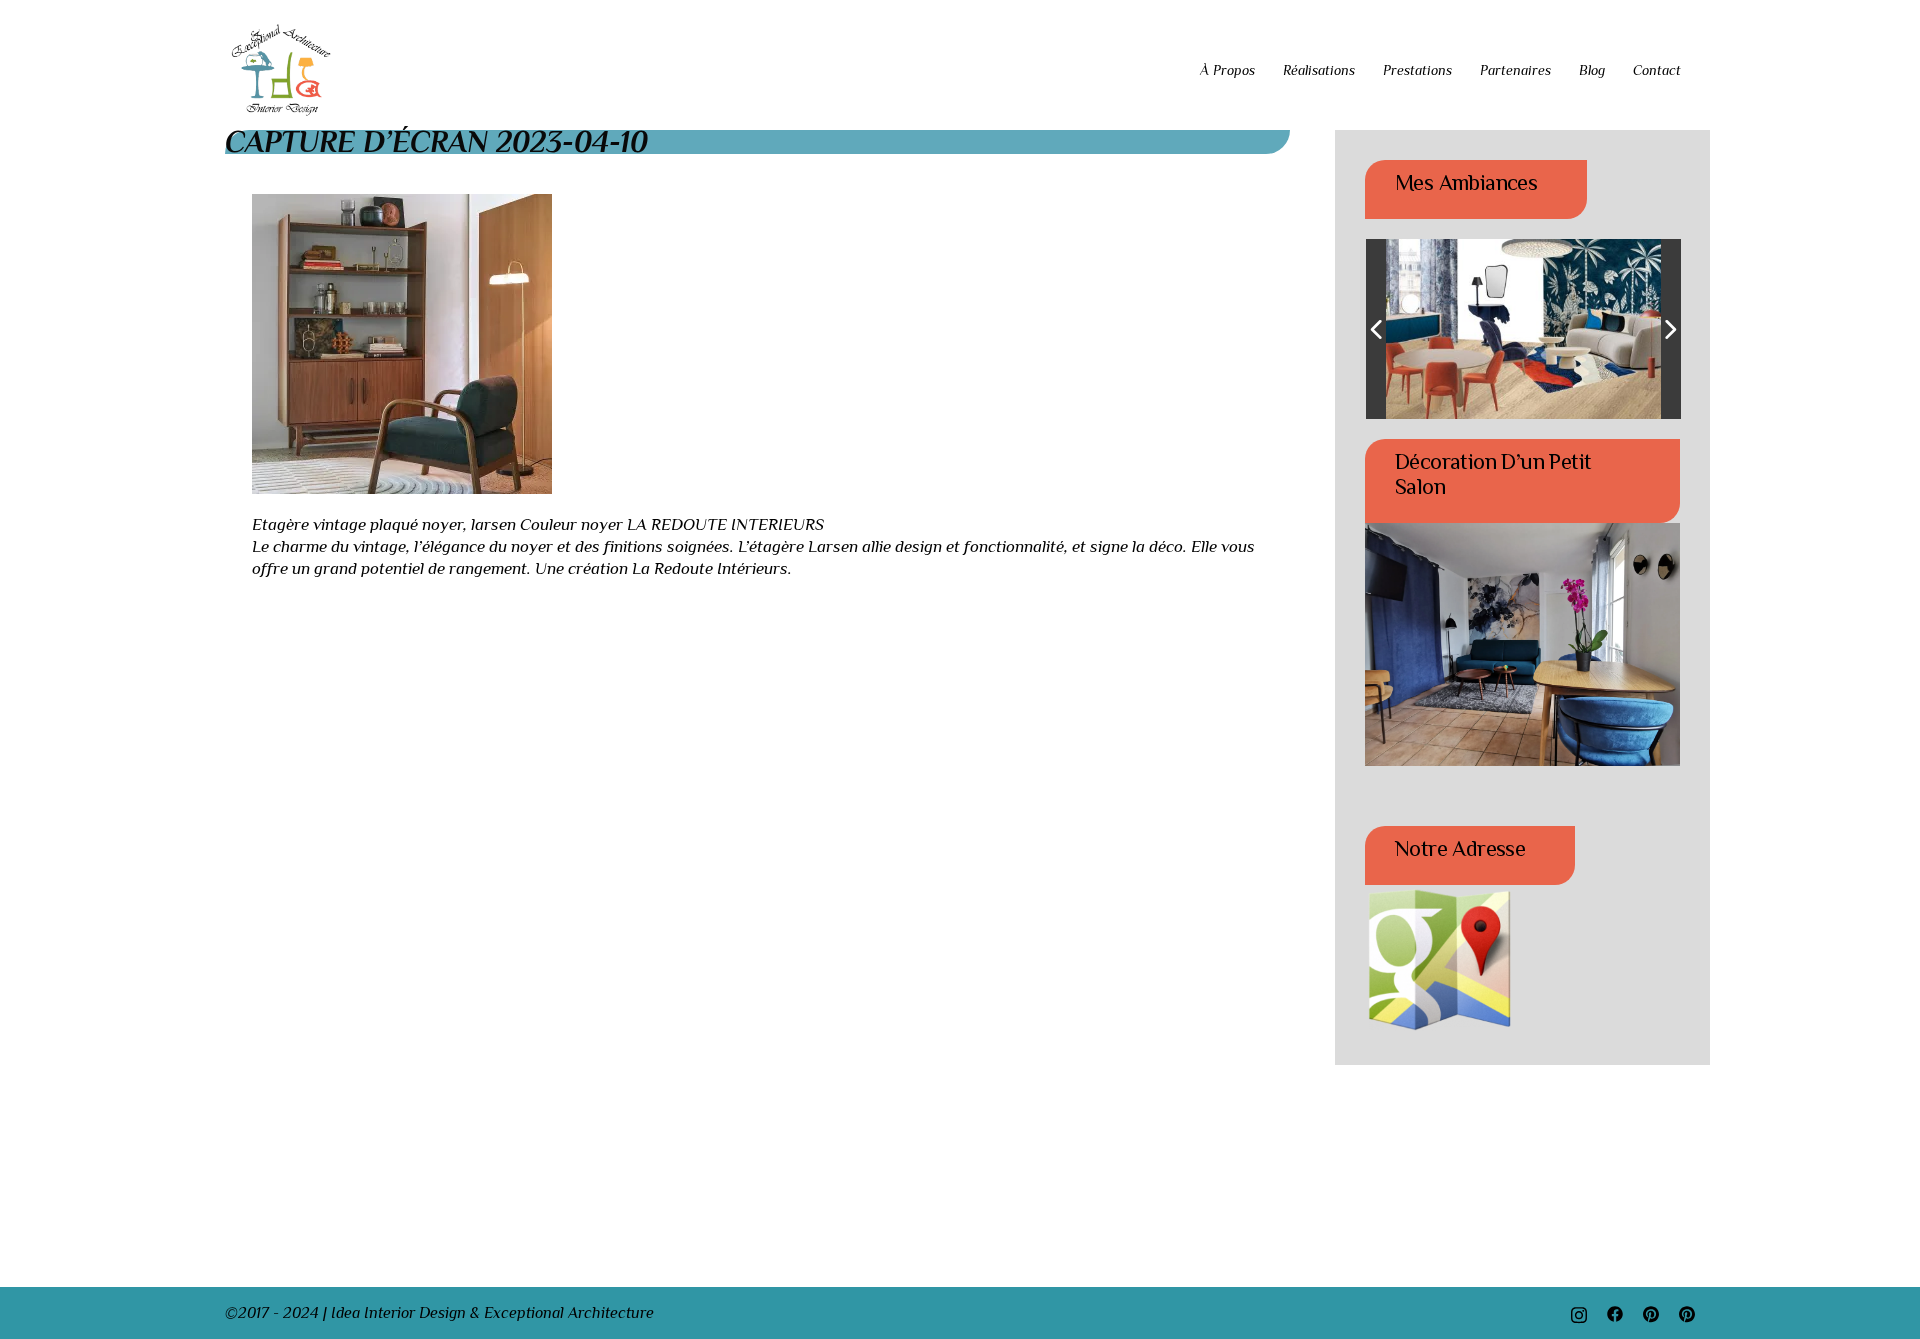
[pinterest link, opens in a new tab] (1651, 1313)
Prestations (1417, 70)
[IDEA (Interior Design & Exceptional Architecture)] (281, 69)
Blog (1592, 70)
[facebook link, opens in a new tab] (1615, 1313)
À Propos (1227, 70)
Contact (1657, 70)
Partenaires (1515, 70)
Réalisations (1319, 70)
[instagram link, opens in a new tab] (1579, 1313)
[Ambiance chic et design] (1499, 329)
